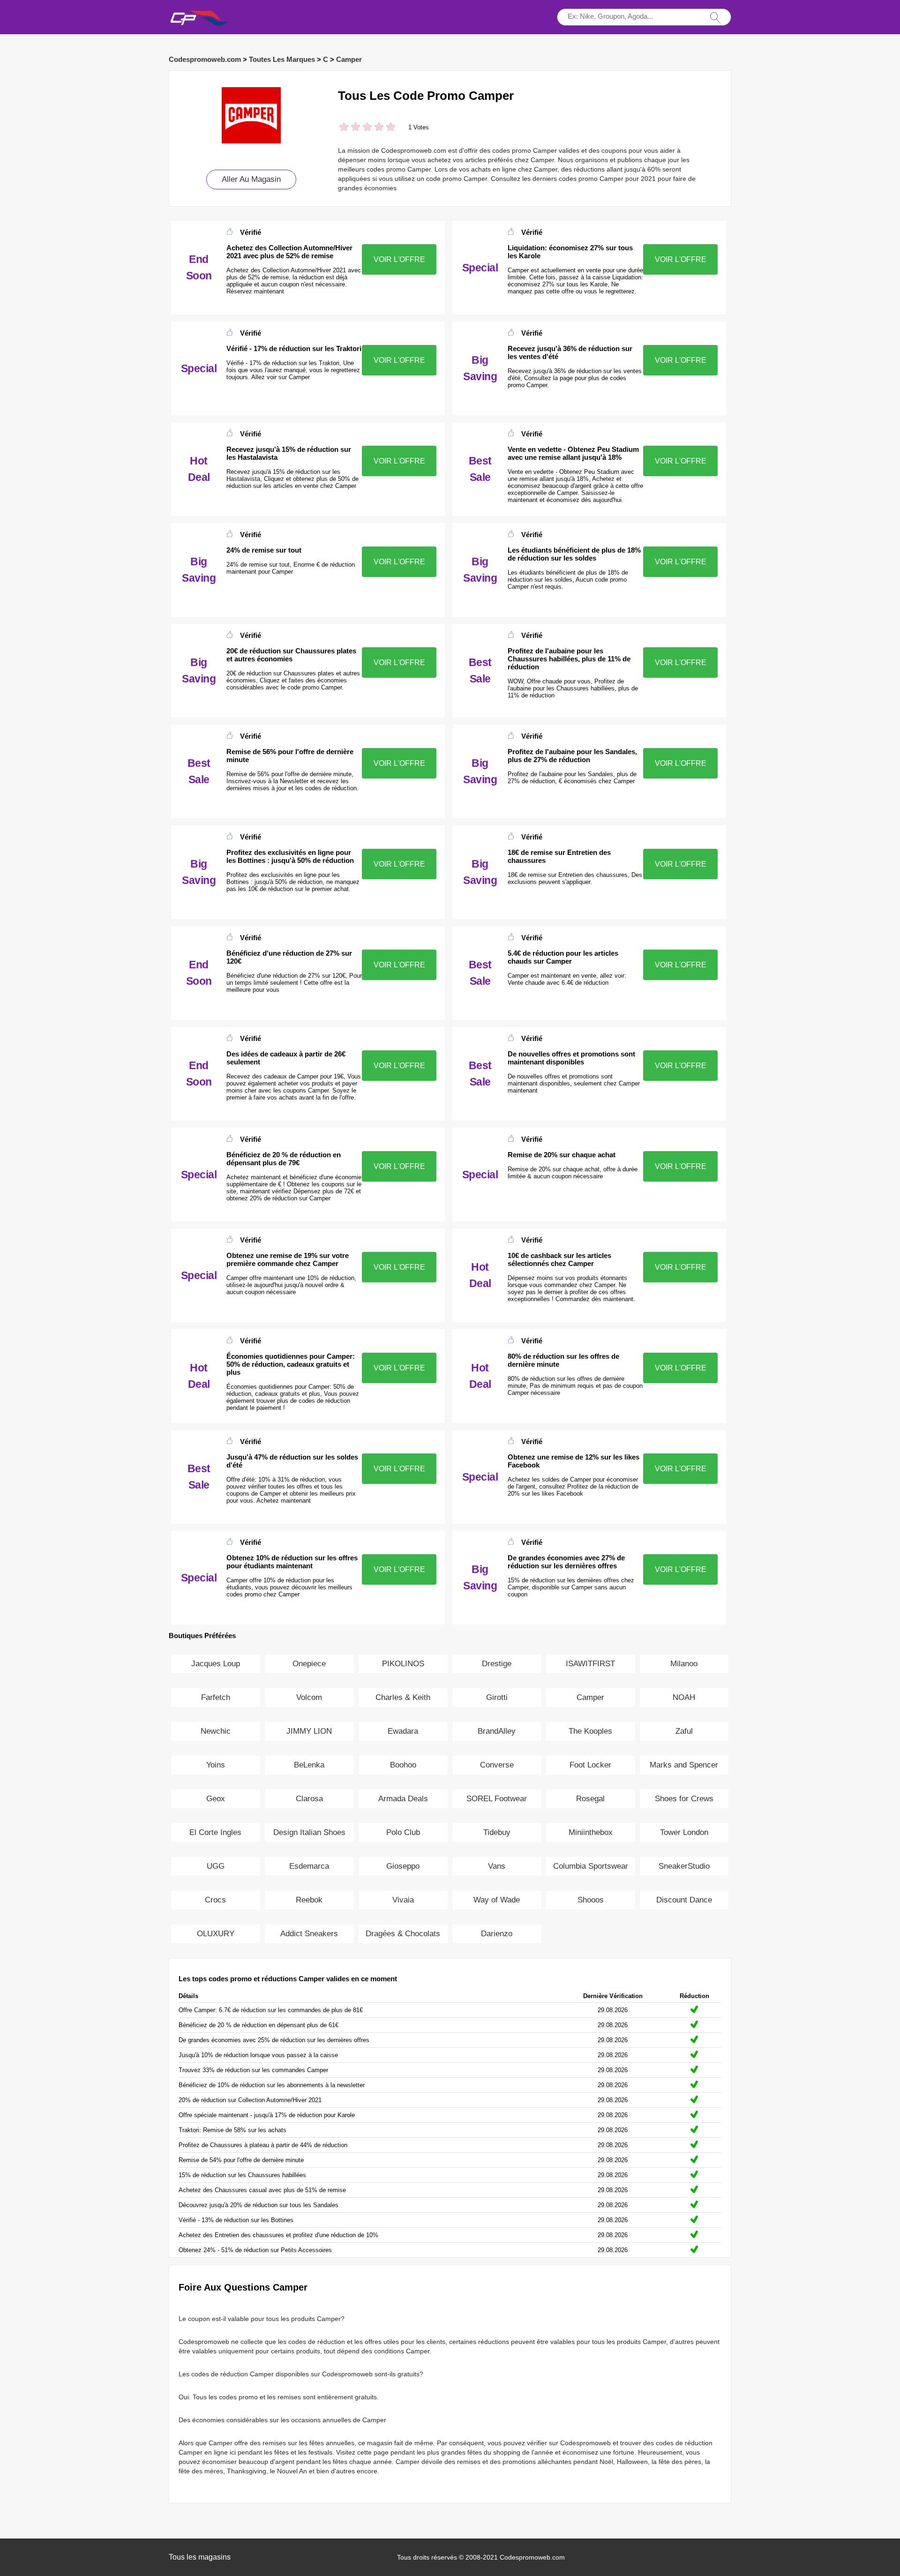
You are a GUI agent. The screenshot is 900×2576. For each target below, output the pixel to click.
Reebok (309, 1900)
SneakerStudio (684, 1866)
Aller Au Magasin (251, 179)
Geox (216, 1799)
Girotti (497, 1697)
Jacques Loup (216, 1664)
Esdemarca (309, 1866)
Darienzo (497, 1934)
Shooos (591, 1900)
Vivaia (403, 1900)
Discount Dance (684, 1900)
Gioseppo (403, 1866)
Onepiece (309, 1664)
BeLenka (309, 1765)
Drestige (497, 1664)
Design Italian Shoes (309, 1832)
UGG (216, 1866)
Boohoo (403, 1765)
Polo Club (403, 1832)
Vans (497, 1866)
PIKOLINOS (403, 1664)
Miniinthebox (591, 1832)
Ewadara (403, 1731)
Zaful (684, 1731)
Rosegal (590, 1799)
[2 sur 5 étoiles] (350, 128)
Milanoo (684, 1664)
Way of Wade (497, 1900)
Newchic (216, 1731)
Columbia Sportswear (591, 1866)
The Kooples (590, 1731)
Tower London (684, 1832)
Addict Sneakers (309, 1934)
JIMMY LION (309, 1731)
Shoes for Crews (684, 1799)
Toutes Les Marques (282, 59)
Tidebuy (497, 1832)
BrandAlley (497, 1731)
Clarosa (309, 1799)
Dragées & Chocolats (403, 1934)
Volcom (309, 1697)
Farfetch (216, 1697)
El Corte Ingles (215, 1832)
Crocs (215, 1900)
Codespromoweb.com (205, 59)
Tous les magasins (200, 2557)
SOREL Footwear (497, 1799)
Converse (497, 1765)
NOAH (684, 1697)
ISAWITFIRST (590, 1664)
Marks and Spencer (684, 1765)
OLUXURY (216, 1934)
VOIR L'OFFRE (399, 259)
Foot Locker (590, 1765)
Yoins (216, 1765)
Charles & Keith (403, 1697)
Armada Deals (403, 1799)
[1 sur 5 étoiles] (344, 128)
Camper (349, 59)
